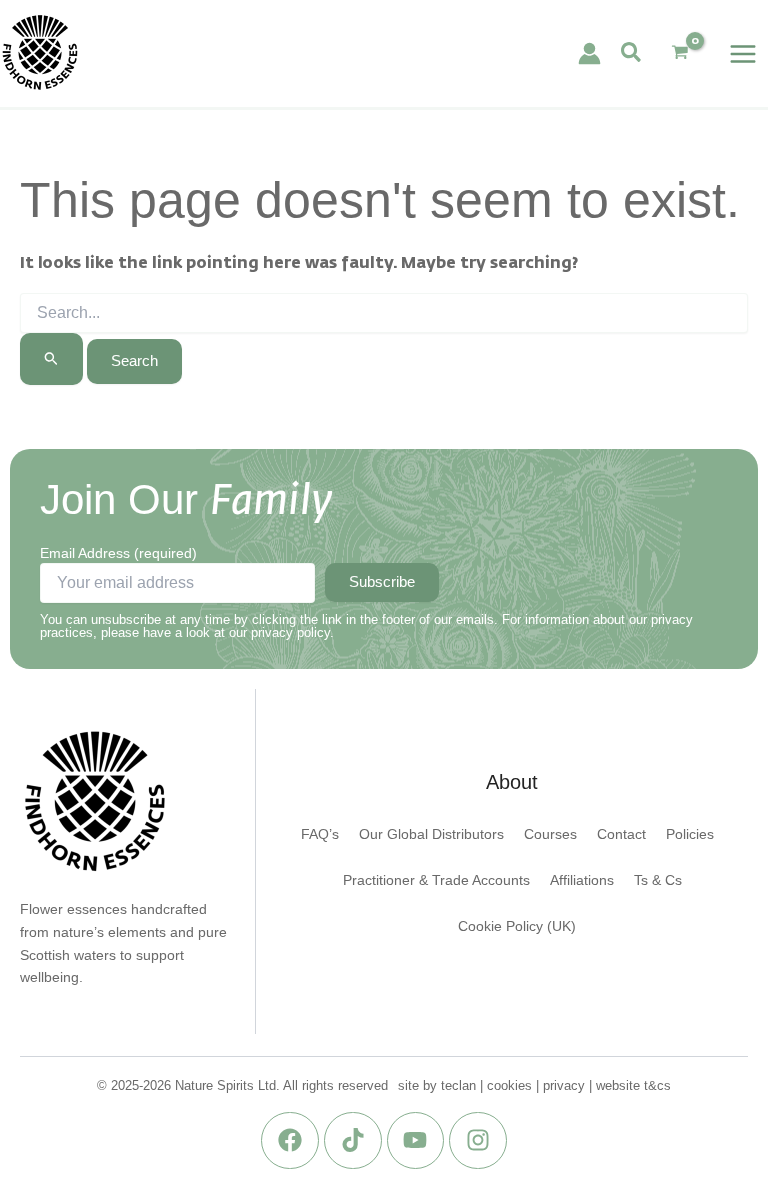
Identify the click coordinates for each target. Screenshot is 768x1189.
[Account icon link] (589, 53)
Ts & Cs (658, 880)
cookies (509, 1085)
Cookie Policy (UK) (517, 926)
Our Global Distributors (431, 834)
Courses (550, 834)
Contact (621, 834)
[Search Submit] (51, 358)
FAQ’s (320, 834)
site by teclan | (442, 1085)
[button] (632, 53)
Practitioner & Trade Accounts (436, 880)
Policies (690, 834)
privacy (564, 1085)
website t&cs (633, 1085)
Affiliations (582, 880)
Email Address (118, 553)
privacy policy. (292, 632)
